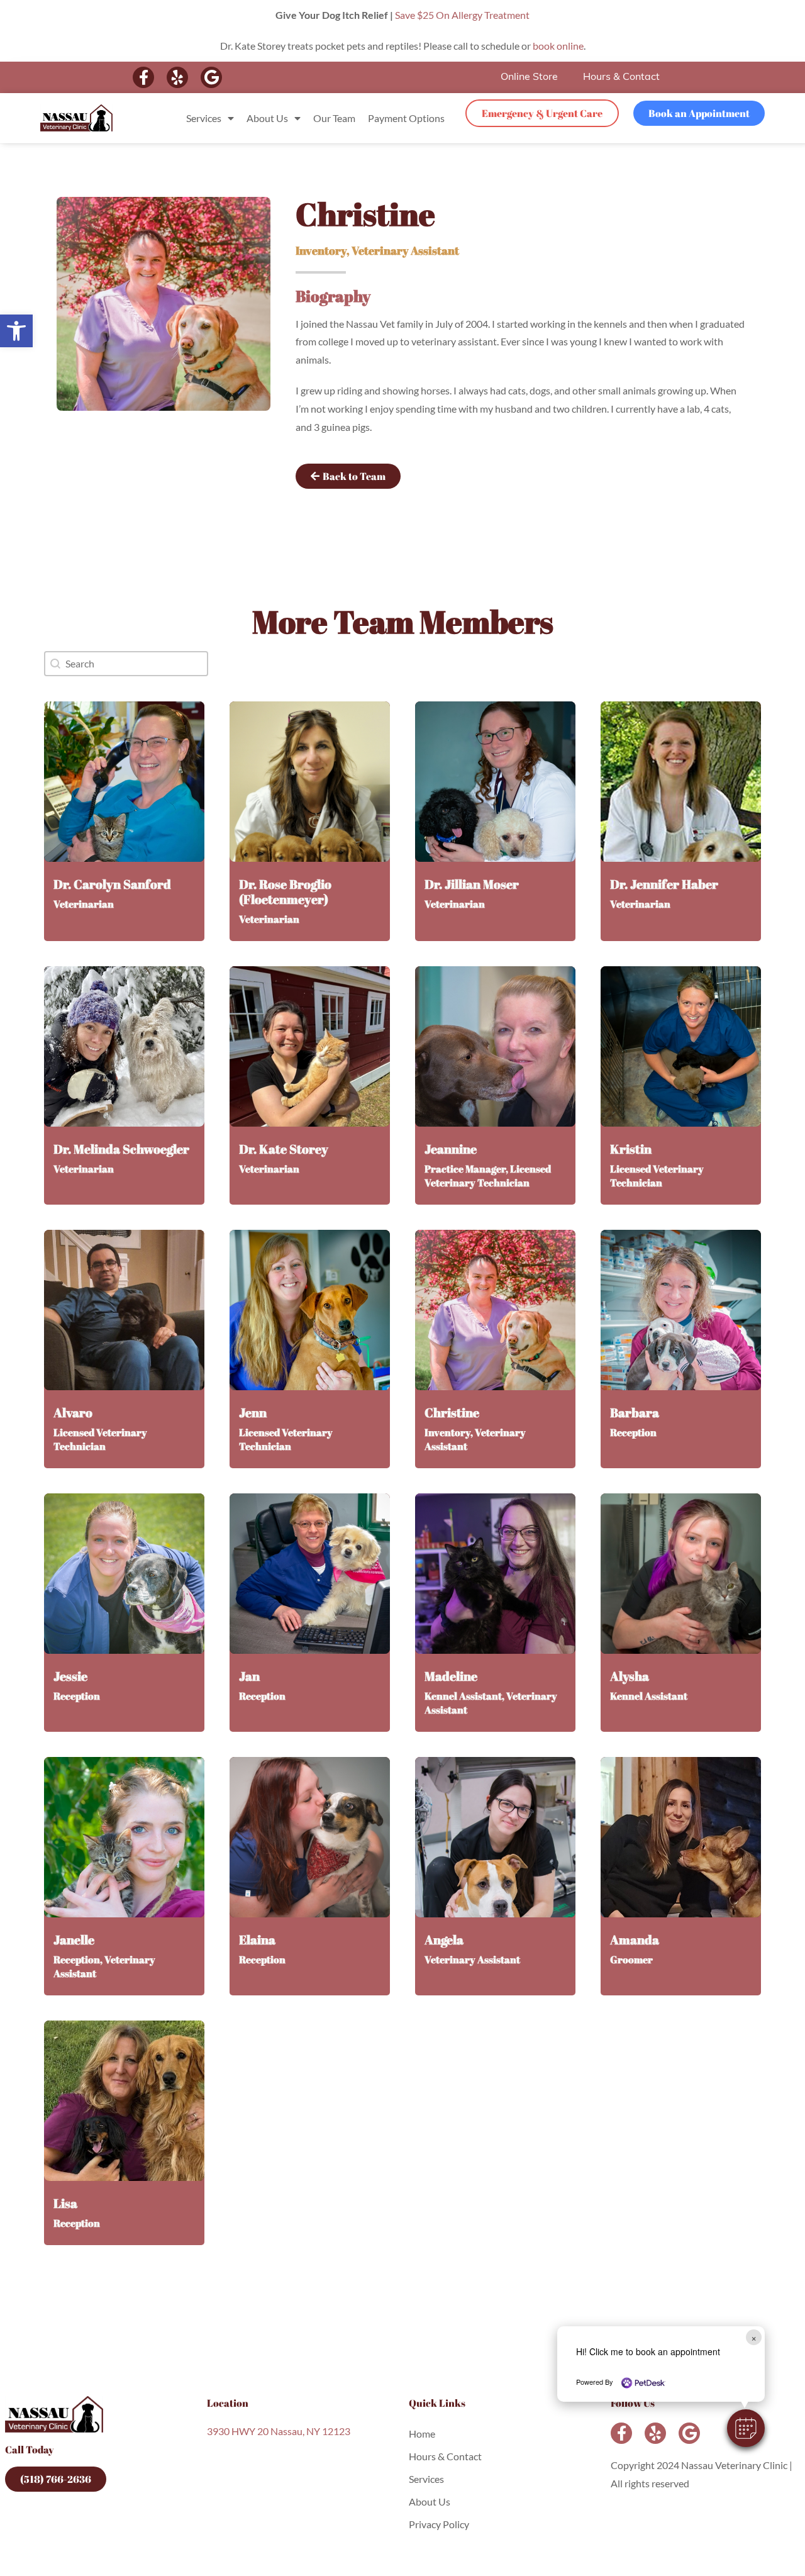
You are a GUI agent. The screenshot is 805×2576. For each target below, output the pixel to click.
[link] (16, 331)
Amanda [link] (635, 1940)
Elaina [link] (257, 1940)
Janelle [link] (74, 1940)
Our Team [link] (334, 118)
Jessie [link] (70, 1676)
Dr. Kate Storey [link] (284, 1149)
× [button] (754, 2337)
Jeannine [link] (451, 1149)
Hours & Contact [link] (621, 77)
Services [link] (204, 118)
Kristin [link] (631, 1149)
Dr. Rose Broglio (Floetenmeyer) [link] (285, 892)
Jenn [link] (253, 1413)
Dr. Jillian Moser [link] (472, 884)
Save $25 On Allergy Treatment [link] (462, 15)
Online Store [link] (529, 77)
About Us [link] (267, 118)
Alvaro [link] (73, 1413)
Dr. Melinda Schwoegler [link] (121, 1149)
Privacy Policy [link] (439, 2524)
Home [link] (422, 2434)
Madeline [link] (451, 1676)
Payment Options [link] (406, 118)
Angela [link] (444, 1940)
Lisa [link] (65, 2203)
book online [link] (558, 46)
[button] (746, 2428)
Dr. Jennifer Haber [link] (664, 884)
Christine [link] (452, 1413)
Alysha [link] (630, 1676)
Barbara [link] (635, 1413)
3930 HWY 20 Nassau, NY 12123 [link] (279, 2431)
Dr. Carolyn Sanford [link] (112, 884)
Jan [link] (249, 1676)
